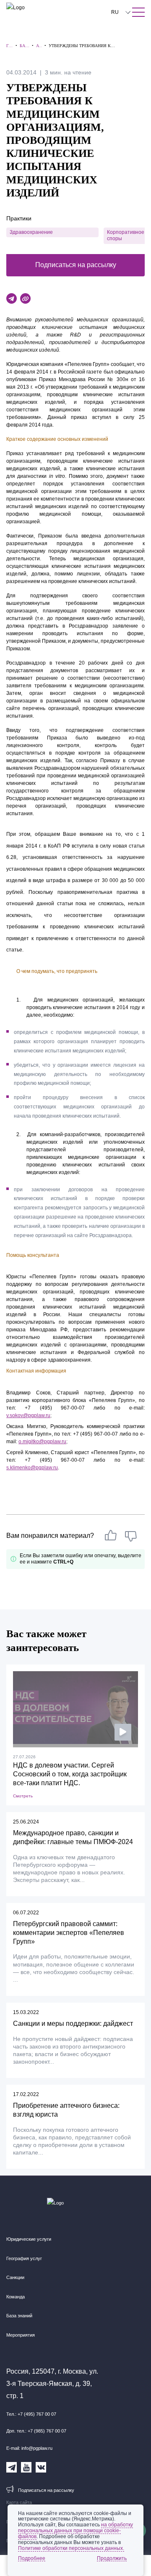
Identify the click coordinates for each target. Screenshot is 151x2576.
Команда (16, 2297)
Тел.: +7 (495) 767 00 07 (31, 2414)
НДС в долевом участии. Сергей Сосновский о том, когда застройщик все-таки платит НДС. (70, 1774)
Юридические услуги (29, 2239)
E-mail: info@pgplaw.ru (29, 2448)
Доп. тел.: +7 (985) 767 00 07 (36, 2431)
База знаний (19, 2316)
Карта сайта (19, 2502)
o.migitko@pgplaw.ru (42, 1442)
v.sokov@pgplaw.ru (28, 1415)
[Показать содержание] (138, 12)
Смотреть (23, 1796)
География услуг (24, 2258)
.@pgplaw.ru (32, 1468)
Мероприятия (21, 2335)
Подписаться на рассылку (76, 265)
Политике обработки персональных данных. (71, 2548)
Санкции (15, 2277)
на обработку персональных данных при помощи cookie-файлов (75, 2531)
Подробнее (32, 2558)
